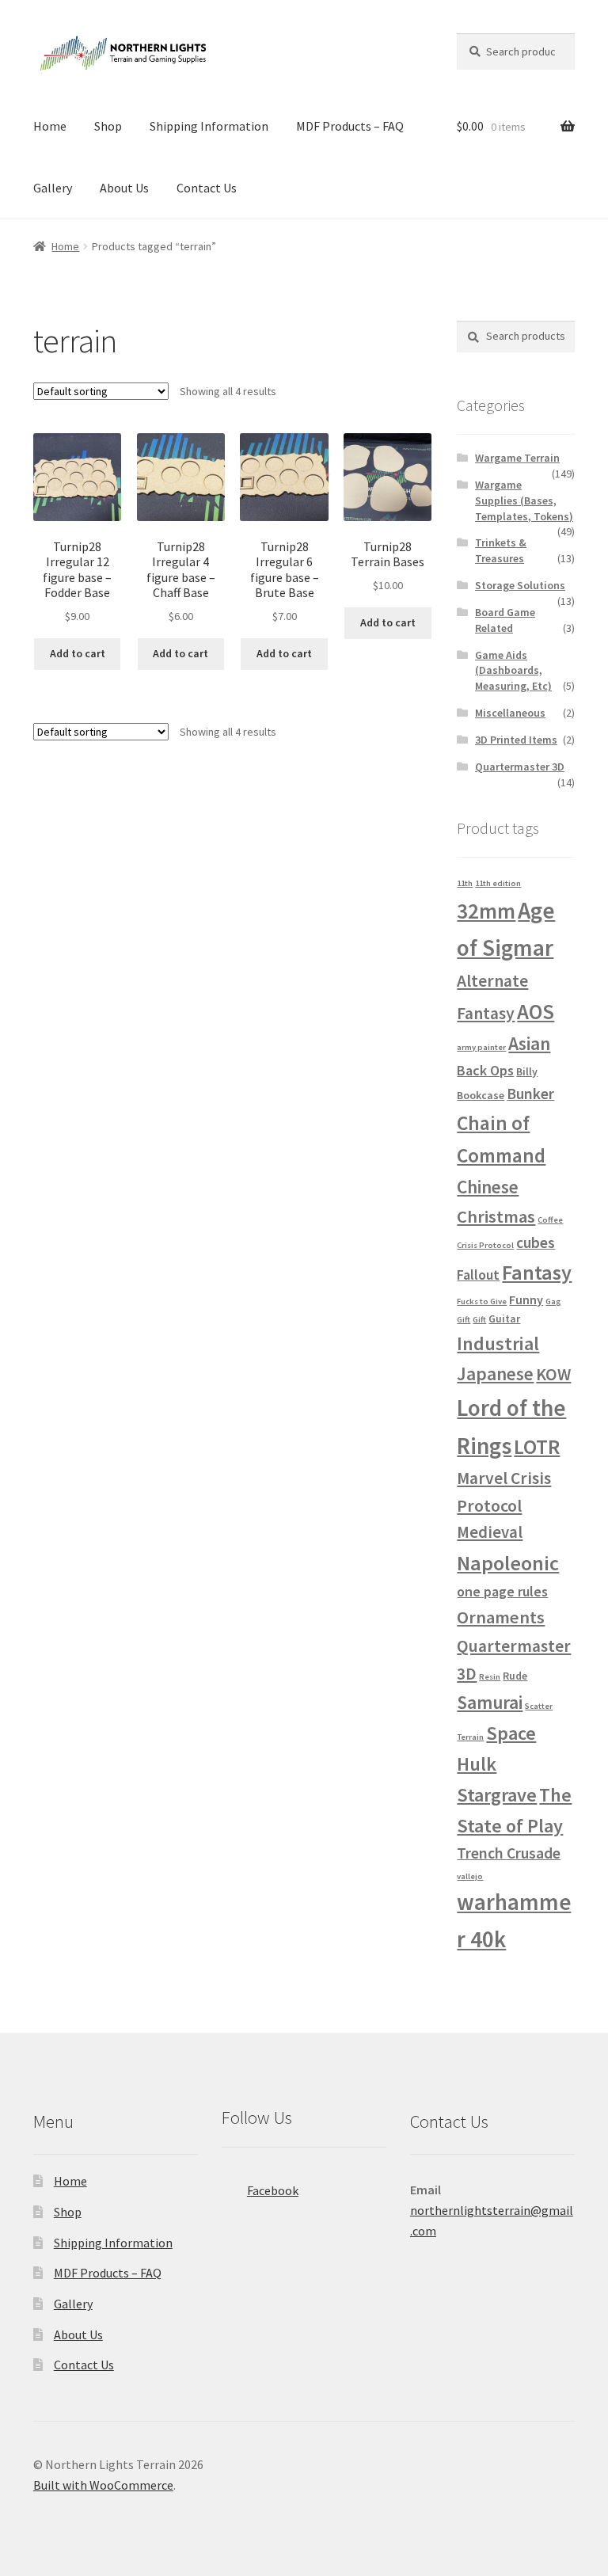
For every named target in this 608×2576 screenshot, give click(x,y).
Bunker (530, 1094)
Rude (515, 1676)
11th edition (498, 883)
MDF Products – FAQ (350, 126)
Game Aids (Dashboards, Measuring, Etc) (513, 671)
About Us (124, 188)
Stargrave (497, 1795)
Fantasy (537, 1272)
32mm (486, 911)
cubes (536, 1242)
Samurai (490, 1702)
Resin (490, 1677)
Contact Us (207, 188)
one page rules (502, 1591)
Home (50, 126)
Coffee (550, 1220)
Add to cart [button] (78, 653)
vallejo (470, 1876)
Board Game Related (505, 620)
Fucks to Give (482, 1301)
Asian (529, 1043)
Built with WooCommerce (103, 2485)
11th (465, 883)
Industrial (498, 1343)
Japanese (495, 1374)
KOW (553, 1374)
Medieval (490, 1532)
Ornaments (501, 1617)
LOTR (537, 1446)
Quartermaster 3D (520, 767)
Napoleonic (508, 1563)
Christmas (496, 1216)
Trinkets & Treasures (501, 550)
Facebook (273, 2190)
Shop (108, 126)
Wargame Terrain (517, 458)
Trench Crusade (509, 1853)
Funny (526, 1299)
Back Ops (485, 1070)
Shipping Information (209, 126)
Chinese (488, 1187)
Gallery (53, 188)
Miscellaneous (510, 713)
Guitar (504, 1318)
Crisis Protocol (485, 1245)
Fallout (478, 1275)
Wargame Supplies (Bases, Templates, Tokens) (524, 500)
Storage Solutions (520, 585)
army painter (481, 1047)
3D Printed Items (516, 740)
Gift (479, 1320)
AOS (536, 1012)
